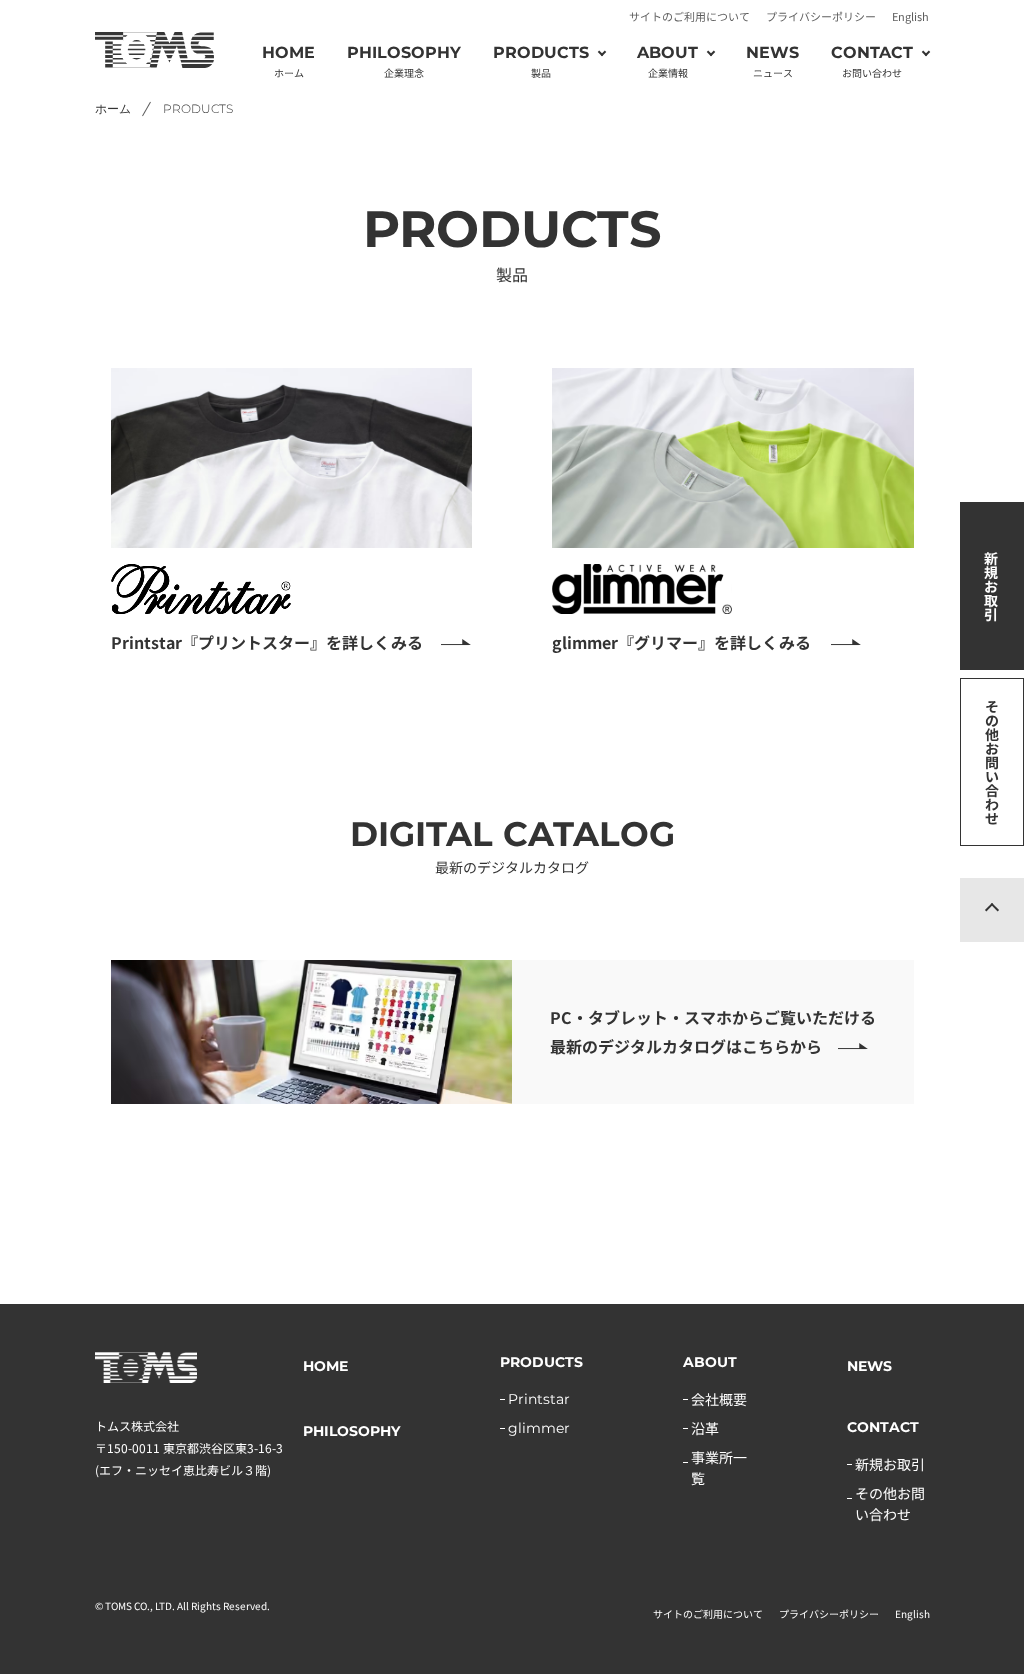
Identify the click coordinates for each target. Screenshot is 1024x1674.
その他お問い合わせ (992, 762)
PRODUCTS (541, 1362)
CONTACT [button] (872, 61)
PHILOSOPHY (404, 61)
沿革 (705, 1428)
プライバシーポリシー (821, 16)
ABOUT (710, 1362)
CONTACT (883, 1427)
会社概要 (719, 1399)
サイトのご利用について (689, 16)
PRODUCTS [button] (541, 61)
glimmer (539, 1428)
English (910, 16)
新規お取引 (991, 586)
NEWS (772, 61)
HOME (288, 61)
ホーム (113, 108)
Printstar (539, 1399)
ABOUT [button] (667, 61)
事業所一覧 (719, 1467)
